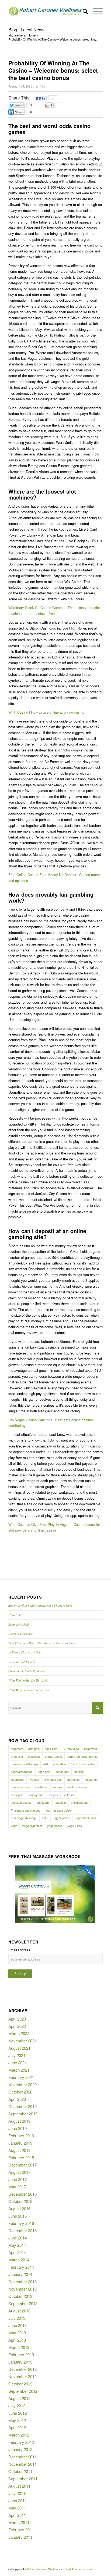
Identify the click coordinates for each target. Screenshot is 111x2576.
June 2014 (18, 2238)
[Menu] (95, 11)
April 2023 (17, 2019)
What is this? (16, 1615)
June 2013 (18, 2325)
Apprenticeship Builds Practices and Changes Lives (40, 1605)
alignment (17, 1749)
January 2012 (20, 2449)
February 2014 (21, 2267)
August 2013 (19, 2311)
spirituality (43, 1802)
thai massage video (58, 1810)
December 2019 (22, 2106)
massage (91, 1779)
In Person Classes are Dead (25, 1652)
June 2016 (18, 2216)
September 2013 (23, 2303)
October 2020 (20, 2092)
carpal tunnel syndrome (82, 1756)
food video (88, 1764)
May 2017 (17, 2187)
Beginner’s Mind (19, 1624)
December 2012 (22, 2369)
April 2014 (17, 2252)
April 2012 (17, 2427)
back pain (51, 1749)
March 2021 (19, 2070)
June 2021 (18, 2063)
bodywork (91, 1749)
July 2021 (17, 2055)
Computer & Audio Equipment (27, 1671)
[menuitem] (83, 11)
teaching (60, 1802)
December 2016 (22, 2194)
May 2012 (17, 2420)
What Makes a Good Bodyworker (29, 1690)
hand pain (44, 1772)
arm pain (34, 1749)
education (59, 1764)
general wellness (22, 1772)
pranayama (36, 1795)
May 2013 (17, 2333)
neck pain (17, 1795)
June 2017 (18, 2179)
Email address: (20, 1950)
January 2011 (20, 2537)
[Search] (83, 11)
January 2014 (20, 2274)
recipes (53, 1795)
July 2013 (17, 2318)
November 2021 (22, 2041)
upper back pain (85, 1818)
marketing (74, 1779)
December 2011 (22, 2457)
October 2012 (20, 2384)
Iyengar (34, 1779)
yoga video (75, 1826)
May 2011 (17, 2508)
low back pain (53, 1779)
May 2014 (17, 2245)
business (34, 1756)
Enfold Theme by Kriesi (78, 2569)
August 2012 (19, 2398)
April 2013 (17, 2340)
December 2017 (22, 2165)
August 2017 (19, 2172)
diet (46, 1764)
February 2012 (21, 2442)
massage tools (20, 1787)
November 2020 (22, 2084)
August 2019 (19, 2121)
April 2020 (17, 2099)
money (58, 1787)
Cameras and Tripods (22, 1662)
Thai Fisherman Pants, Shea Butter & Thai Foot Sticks (42, 1643)
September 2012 (23, 2391)
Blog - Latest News (26, 30)
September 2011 (23, 2479)
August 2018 (19, 2150)
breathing (17, 1756)
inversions (18, 1779)
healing (79, 1772)
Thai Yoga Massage (24, 1818)
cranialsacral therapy (25, 1764)
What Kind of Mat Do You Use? (28, 1680)
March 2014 (19, 2260)
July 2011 (17, 2493)
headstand (62, 1772)
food (74, 1764)
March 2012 (19, 2435)
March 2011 (19, 2522)
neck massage (77, 1787)
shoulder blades (21, 1802)
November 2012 (22, 2376)
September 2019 (23, 2114)
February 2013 (21, 2354)
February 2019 (21, 2136)
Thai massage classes (26, 1810)
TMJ (45, 1818)
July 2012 (17, 2406)
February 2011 (21, 2530)
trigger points (61, 1818)
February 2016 (21, 2223)
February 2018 (21, 2157)
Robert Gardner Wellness (43, 2569)
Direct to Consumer (20, 1634)
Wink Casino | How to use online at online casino (46, 712)
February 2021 (21, 2077)
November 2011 (22, 2464)
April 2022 (17, 2026)
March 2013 (19, 2347)
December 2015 (22, 2230)
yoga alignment (32, 1826)
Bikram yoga (71, 1749)
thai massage (80, 1802)
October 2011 (20, 2471)
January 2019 (20, 2143)
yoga (14, 1826)
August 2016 (19, 2209)
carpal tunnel (53, 1756)
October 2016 (20, 2201)
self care (69, 1795)
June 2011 (18, 2500)
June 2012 (18, 2413)
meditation (42, 1787)
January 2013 (20, 2362)
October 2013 (20, 2296)
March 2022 (19, 2033)
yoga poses (55, 1826)
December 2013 (22, 2282)
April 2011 (17, 2515)
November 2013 (22, 2289)
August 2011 (19, 2486)
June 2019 (18, 2128)
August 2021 (19, 2048)
